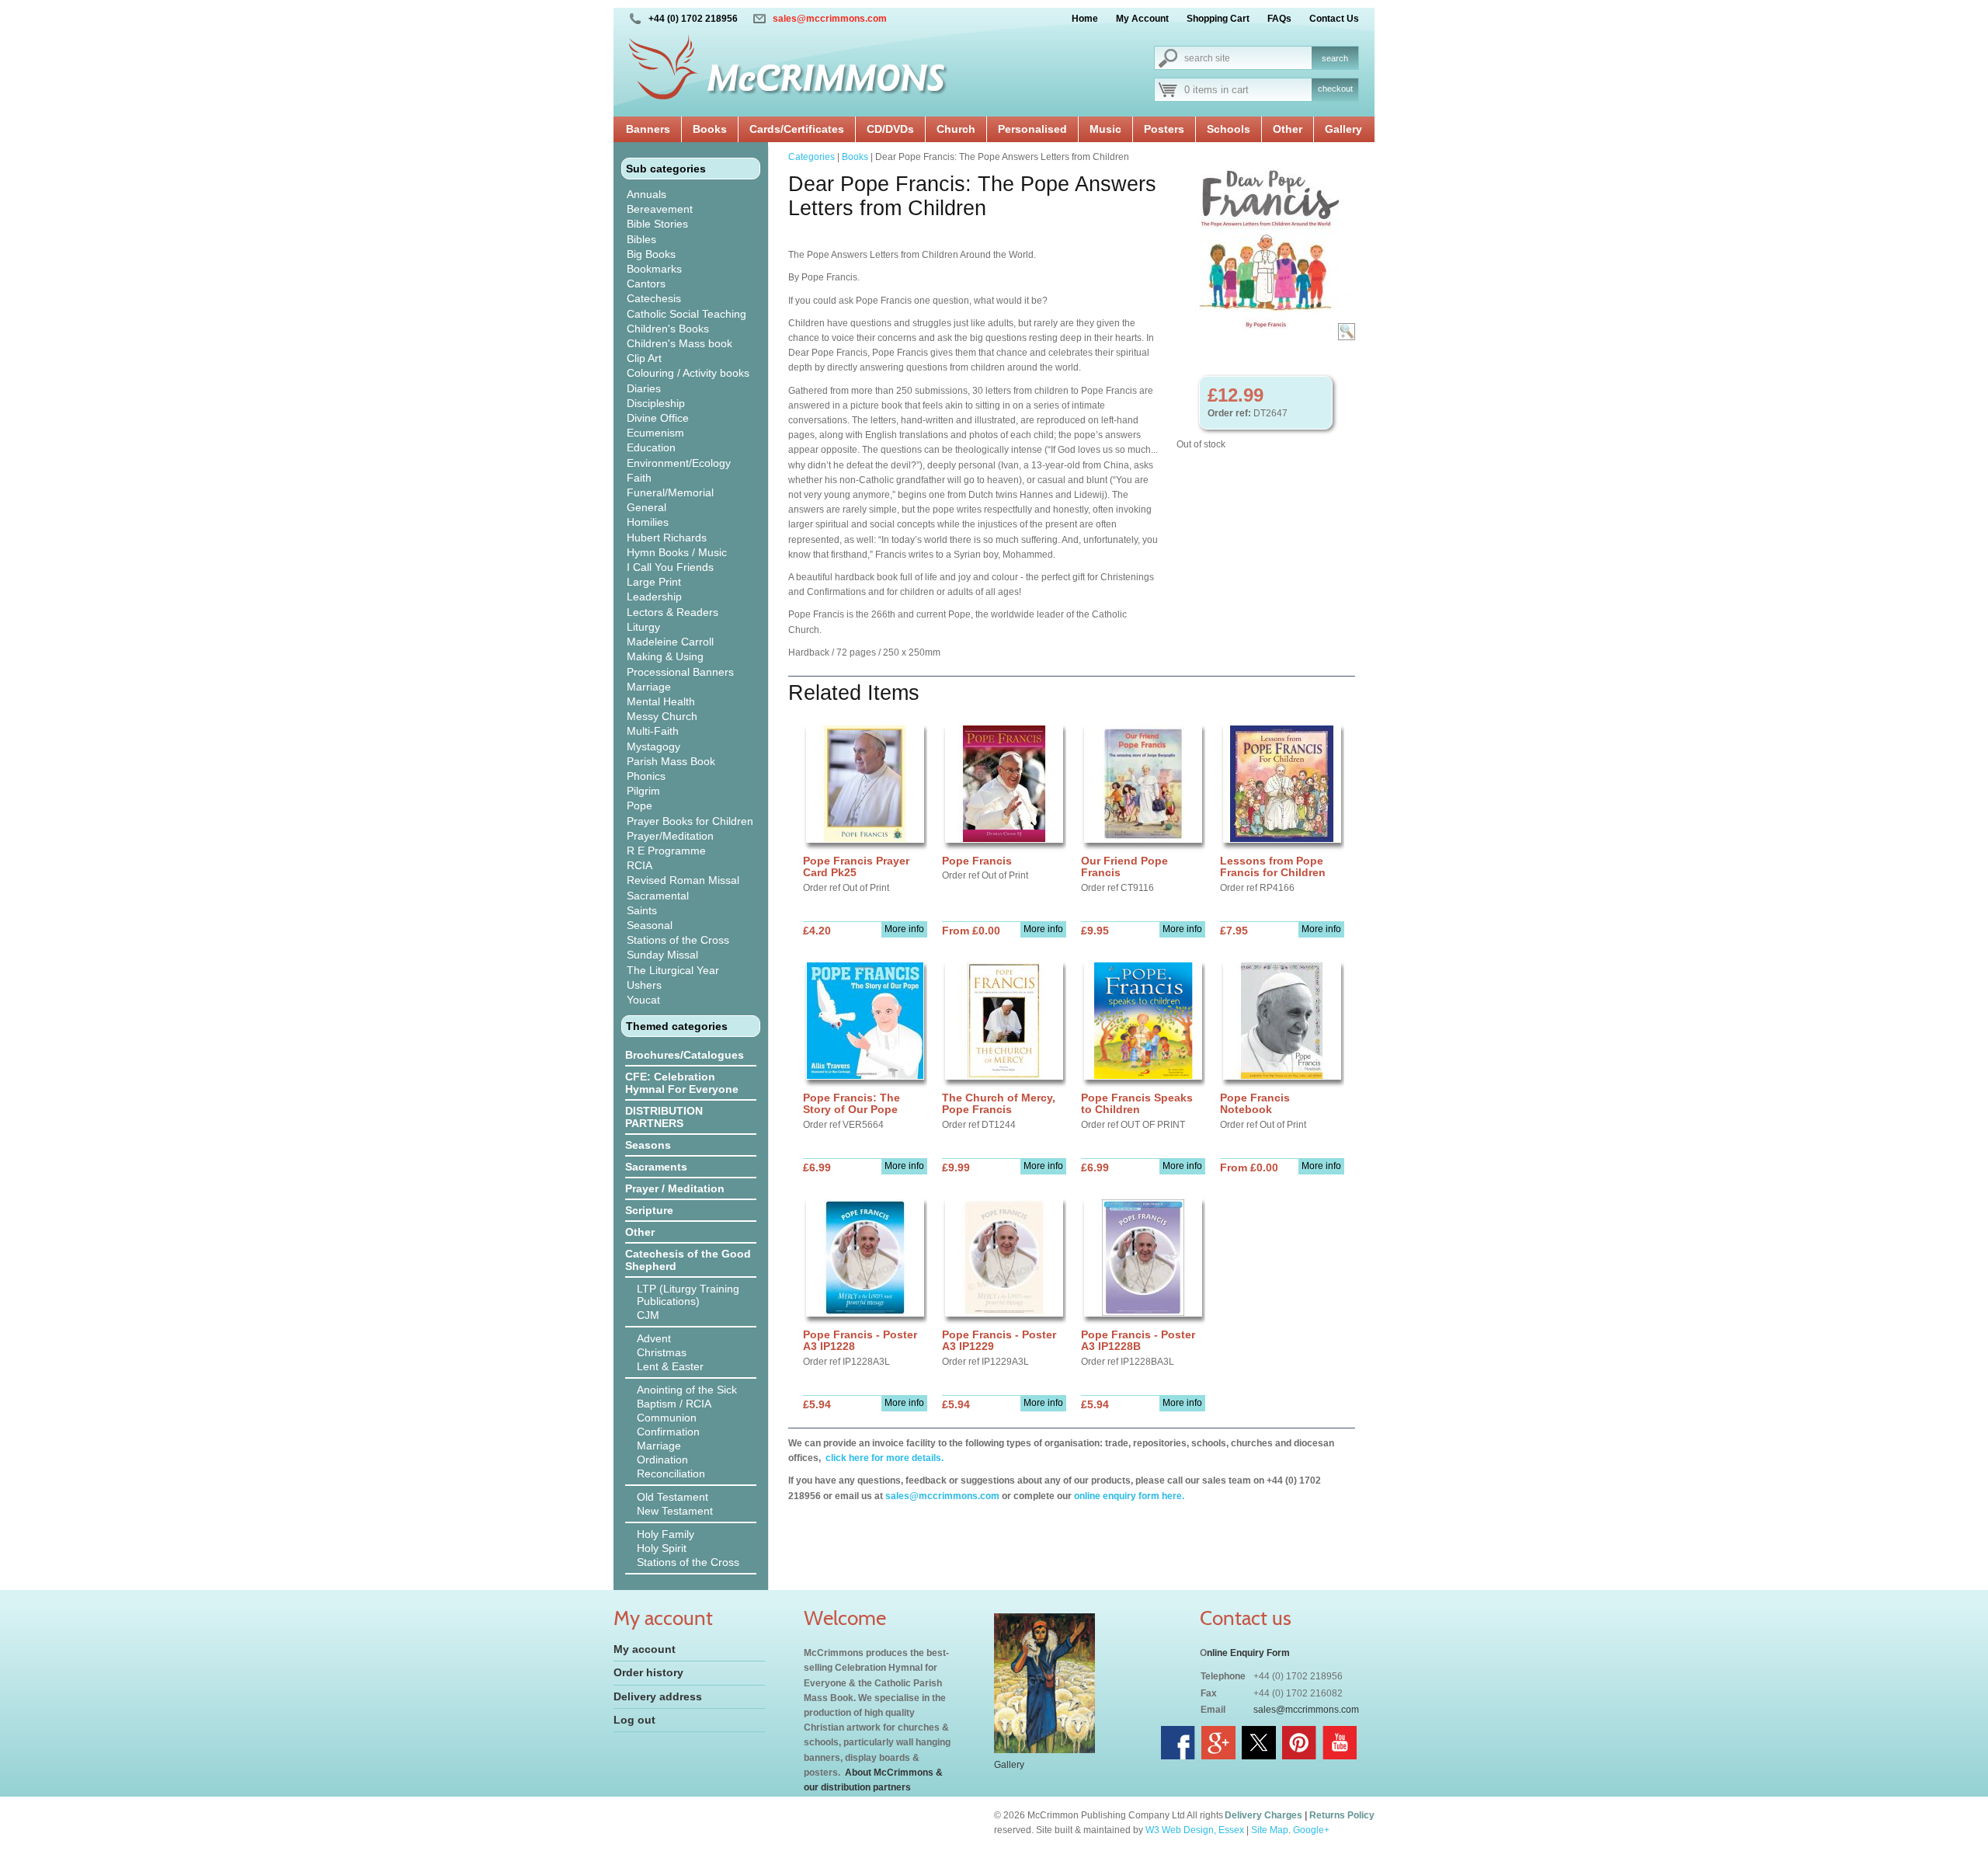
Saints (642, 910)
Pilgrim (643, 791)
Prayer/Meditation (670, 836)
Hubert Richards (667, 538)
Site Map (1270, 1830)
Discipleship (656, 403)
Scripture (649, 1210)
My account (645, 1649)
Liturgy (643, 627)
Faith (639, 478)
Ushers (644, 985)
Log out (634, 1720)
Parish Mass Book (671, 761)
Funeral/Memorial (670, 492)
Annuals (646, 194)
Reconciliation (671, 1474)
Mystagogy (653, 746)
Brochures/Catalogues (685, 1055)
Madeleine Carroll (670, 642)
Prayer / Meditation (675, 1188)
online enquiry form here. (1129, 1496)
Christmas (662, 1352)
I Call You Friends (670, 567)
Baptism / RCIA (674, 1404)
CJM (648, 1315)
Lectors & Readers (673, 612)
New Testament (675, 1511)
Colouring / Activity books (688, 373)
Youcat (643, 1000)
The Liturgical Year (673, 970)
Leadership (654, 597)
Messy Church (662, 716)
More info (904, 929)
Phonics (646, 776)
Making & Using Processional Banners (680, 664)
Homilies (648, 522)
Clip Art (644, 358)
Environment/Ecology (679, 463)
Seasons (648, 1145)
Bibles (641, 239)
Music (1105, 129)
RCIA (639, 865)
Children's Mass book (679, 343)
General (646, 507)
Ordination (662, 1460)
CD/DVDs (890, 129)
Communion (667, 1418)
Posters (1164, 129)
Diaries (644, 388)
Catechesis (654, 298)
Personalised (1032, 129)
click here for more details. (883, 1458)
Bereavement (660, 209)
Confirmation (668, 1432)
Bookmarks (654, 269)
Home (1085, 19)
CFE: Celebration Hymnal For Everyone (682, 1083)
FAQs (1279, 19)
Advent (654, 1338)
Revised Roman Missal (683, 880)
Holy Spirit (662, 1548)
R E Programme (666, 851)
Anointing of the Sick (687, 1390)
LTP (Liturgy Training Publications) (688, 1295)
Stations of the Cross (678, 940)
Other (1288, 129)
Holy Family (666, 1534)
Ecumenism (655, 433)
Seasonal (650, 925)
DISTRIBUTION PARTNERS (664, 1117)
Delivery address (658, 1696)
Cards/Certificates (797, 129)
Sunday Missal (662, 955)
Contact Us (1334, 19)
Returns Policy (1342, 1815)
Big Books (651, 254)
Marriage (649, 687)
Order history (648, 1672)
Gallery (1343, 129)
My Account (1142, 19)
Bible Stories (657, 224)
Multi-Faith (653, 731)
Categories (812, 157)
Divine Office (658, 418)
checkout (1335, 89)
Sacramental (658, 896)
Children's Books (668, 329)
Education (651, 447)
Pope (639, 805)
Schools (1229, 129)
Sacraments (656, 1167)
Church (956, 129)
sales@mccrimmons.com (830, 19)
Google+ (1311, 1830)
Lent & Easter (670, 1366)
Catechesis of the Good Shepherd (688, 1260)
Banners (648, 129)
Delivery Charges (1263, 1815)
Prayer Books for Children (690, 821)
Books (710, 129)
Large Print (654, 582)
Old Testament (673, 1497)
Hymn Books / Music (677, 552)
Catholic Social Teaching (686, 314)
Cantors (646, 284)
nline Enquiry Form (1248, 1653)
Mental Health (661, 701)
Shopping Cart (1218, 19)
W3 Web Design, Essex (1195, 1830)
